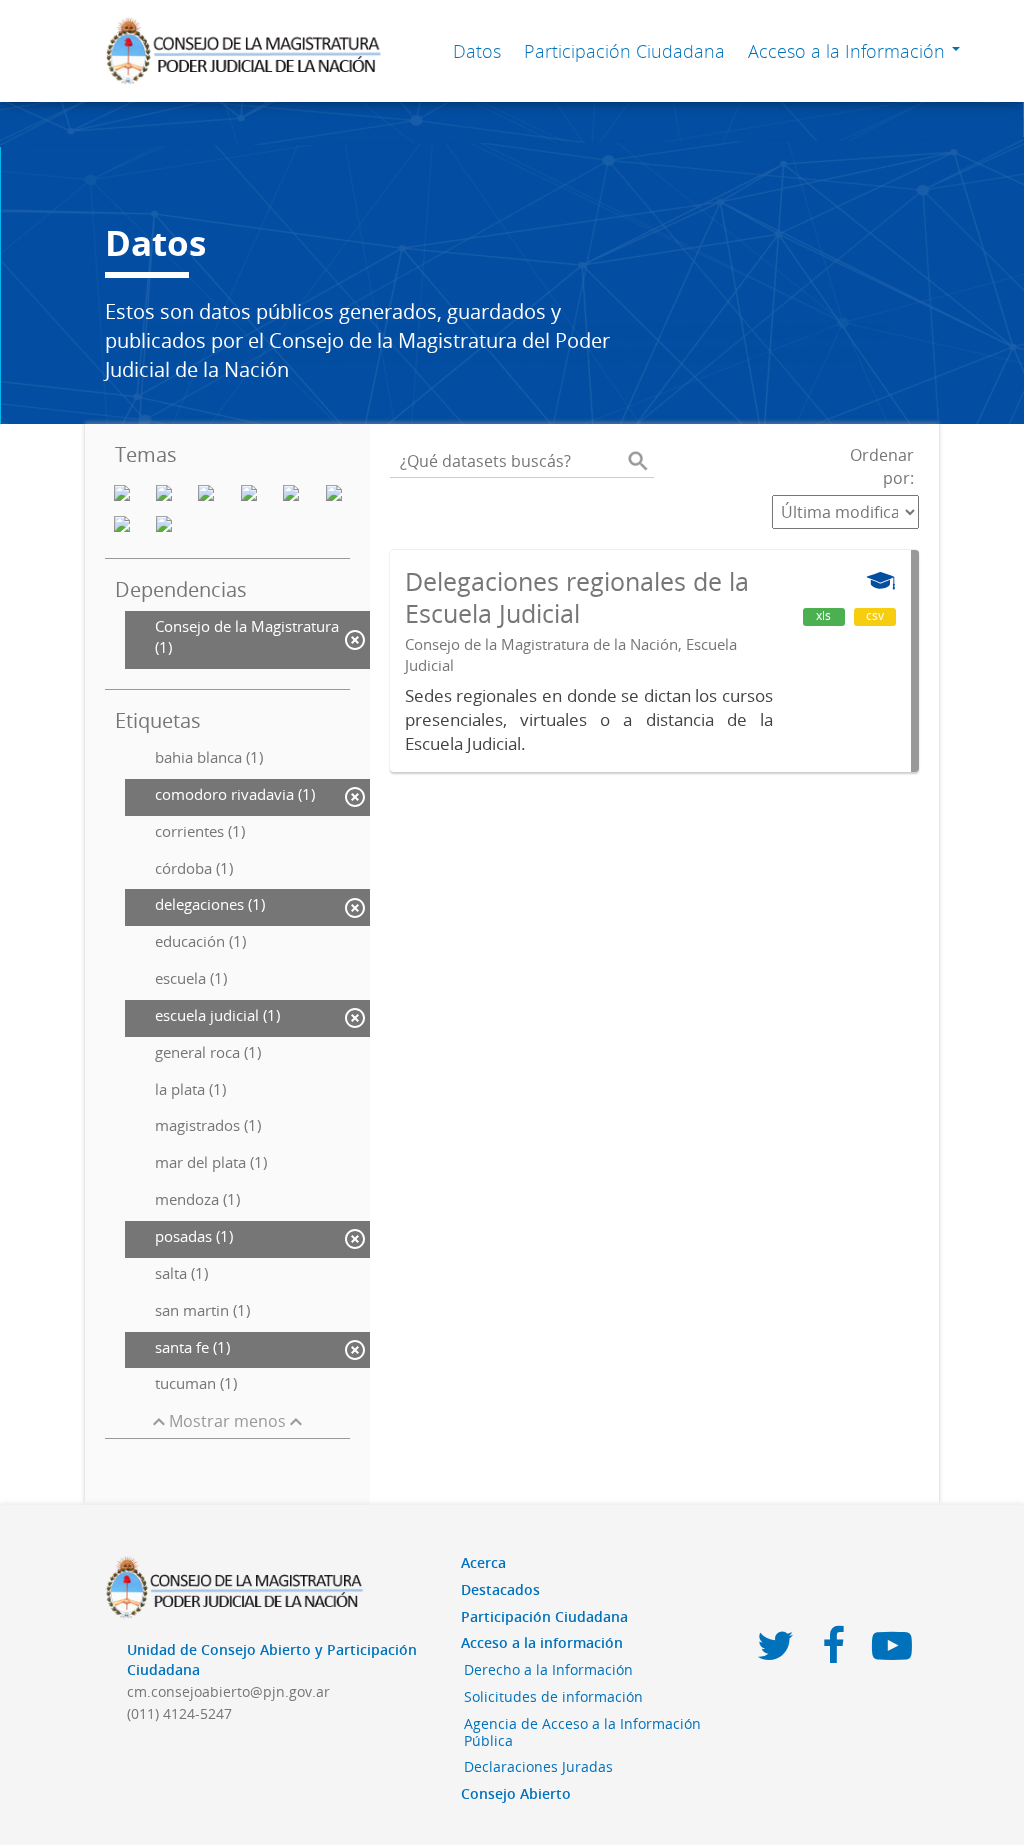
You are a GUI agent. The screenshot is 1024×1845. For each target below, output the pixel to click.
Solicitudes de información (553, 1696)
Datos (477, 51)
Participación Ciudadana (624, 51)
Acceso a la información (542, 1642)
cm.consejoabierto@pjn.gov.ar (228, 1691)
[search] (638, 461)
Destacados (500, 1589)
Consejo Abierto (516, 1793)
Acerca (483, 1562)
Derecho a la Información (548, 1669)
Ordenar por (882, 466)
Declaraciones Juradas (538, 1766)
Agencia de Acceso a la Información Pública (582, 1732)
